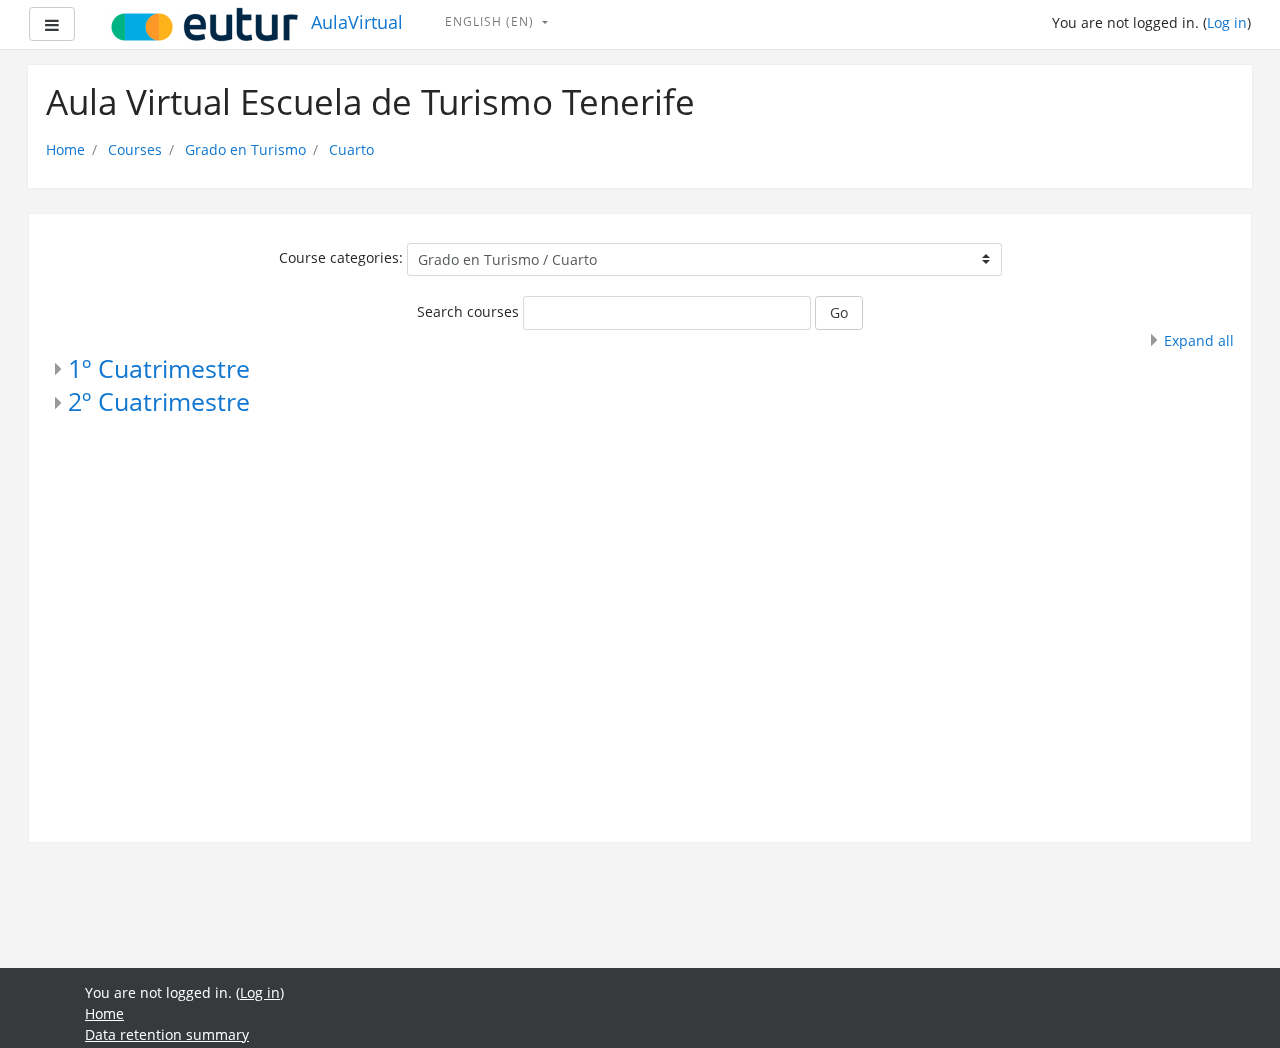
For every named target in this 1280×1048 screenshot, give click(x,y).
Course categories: (341, 257)
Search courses (468, 311)
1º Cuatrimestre (159, 368)
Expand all (1199, 340)
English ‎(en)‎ (491, 21)
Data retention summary (167, 1034)
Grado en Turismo (245, 149)
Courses (135, 149)
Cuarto (351, 149)
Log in (1227, 22)
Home (65, 149)
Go (839, 312)
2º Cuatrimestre (159, 401)
